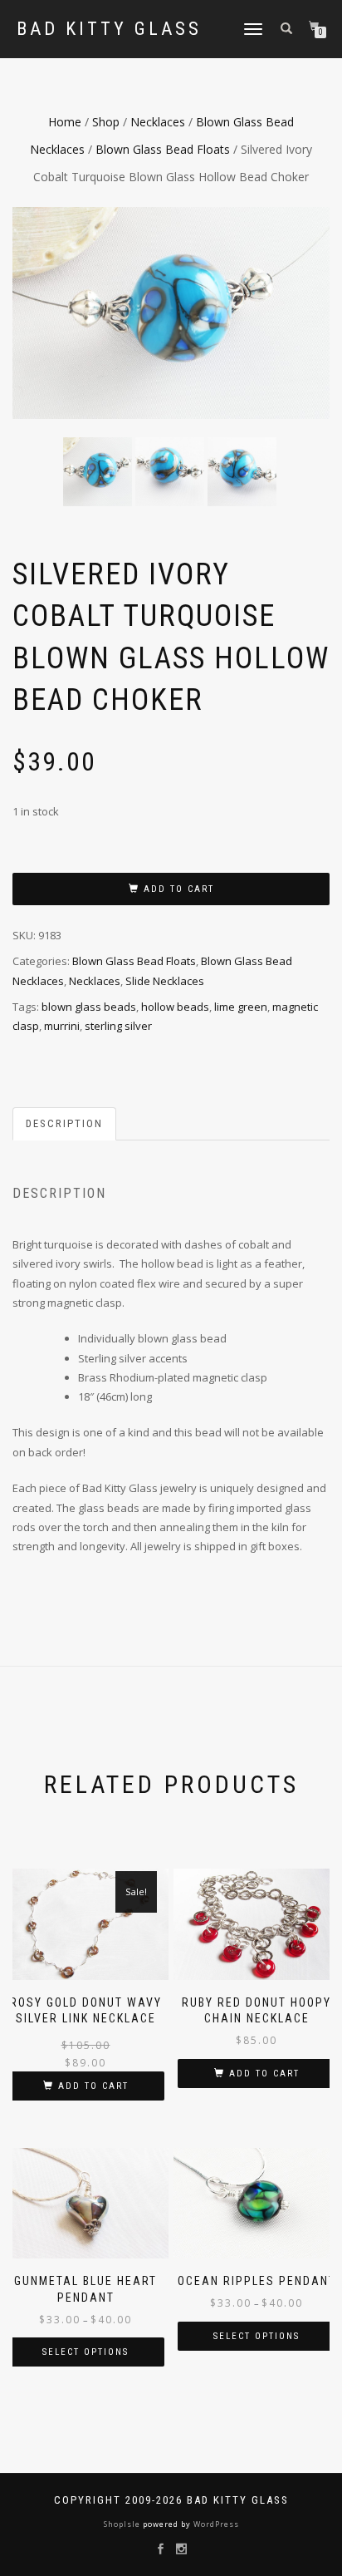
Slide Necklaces (165, 981)
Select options (85, 2352)
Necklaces (158, 122)
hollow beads (175, 1007)
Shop (106, 122)
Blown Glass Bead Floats (163, 149)
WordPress (215, 2524)
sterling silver (118, 1026)
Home (65, 122)
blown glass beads (89, 1007)
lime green (241, 1007)
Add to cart (179, 889)
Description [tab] (64, 1123)
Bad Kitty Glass (109, 29)
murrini (62, 1026)
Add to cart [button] (93, 2086)
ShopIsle (123, 2524)
